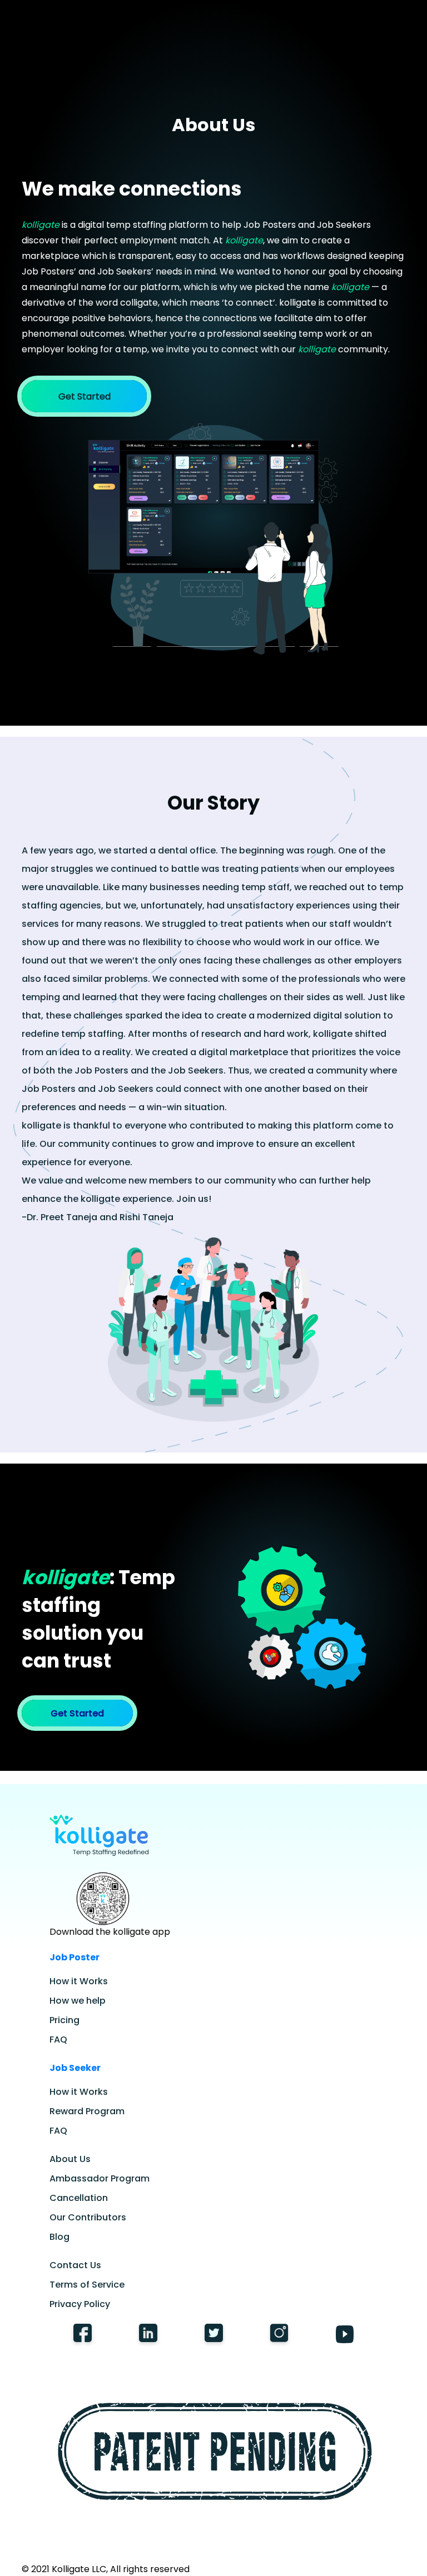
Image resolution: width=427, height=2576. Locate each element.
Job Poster (75, 1957)
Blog (59, 2237)
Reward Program (87, 2111)
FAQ (58, 2040)
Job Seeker (75, 2068)
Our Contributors (88, 2217)
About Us (70, 2159)
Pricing (64, 2020)
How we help (78, 2001)
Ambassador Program (100, 2178)
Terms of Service (87, 2285)
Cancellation (79, 2198)
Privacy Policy (80, 2304)
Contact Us (75, 2265)
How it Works (79, 1981)
